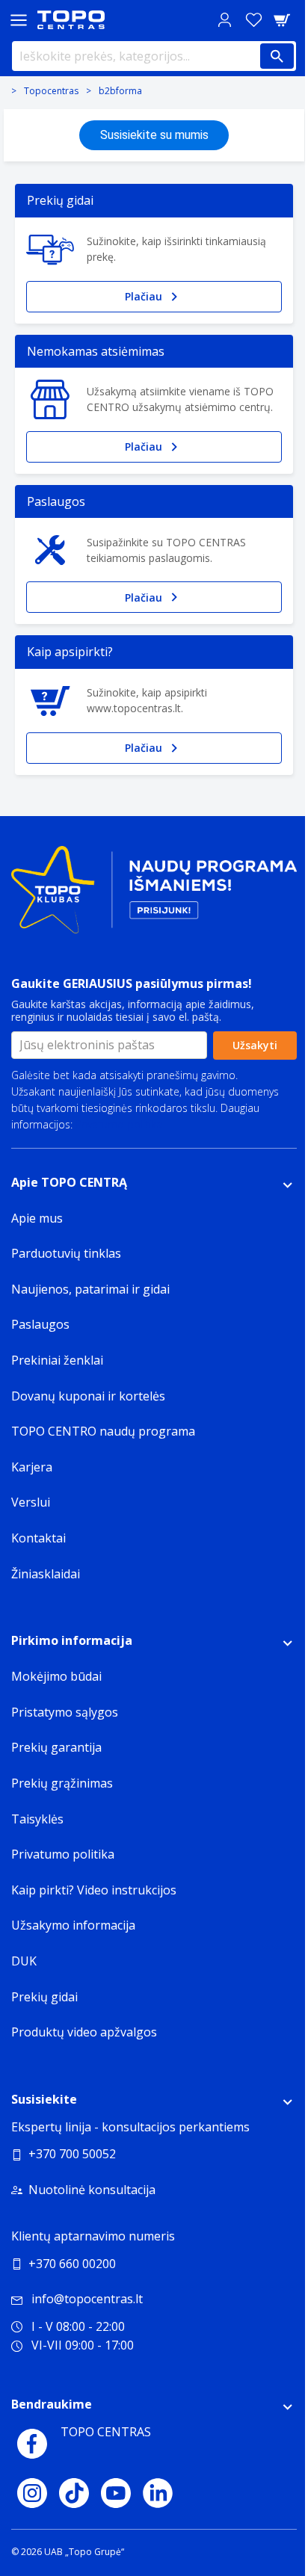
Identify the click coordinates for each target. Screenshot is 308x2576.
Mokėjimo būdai (56, 1676)
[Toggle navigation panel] (19, 20)
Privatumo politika (119, 1124)
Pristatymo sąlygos (65, 1712)
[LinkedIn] (158, 2493)
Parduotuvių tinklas (66, 1253)
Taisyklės (37, 1819)
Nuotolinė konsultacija (92, 2190)
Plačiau (144, 296)
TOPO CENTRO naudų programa (103, 1431)
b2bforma (120, 91)
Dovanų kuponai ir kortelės (88, 1396)
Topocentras (51, 91)
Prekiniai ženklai (57, 1360)
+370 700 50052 (72, 2154)
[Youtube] (116, 2493)
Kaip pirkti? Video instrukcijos (94, 1890)
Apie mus (37, 1218)
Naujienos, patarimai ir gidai (90, 1289)
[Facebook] (32, 2444)
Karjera (32, 1467)
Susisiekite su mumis (154, 135)
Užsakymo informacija (73, 1925)
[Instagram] (32, 2493)
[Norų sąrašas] (253, 20)
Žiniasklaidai (46, 1574)
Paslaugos (40, 1324)
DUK (24, 1961)
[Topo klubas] (154, 896)
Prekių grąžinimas (62, 1783)
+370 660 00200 (72, 2264)
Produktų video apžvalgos (84, 2032)
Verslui (31, 1502)
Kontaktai (38, 1538)
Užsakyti (255, 1045)
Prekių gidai (44, 1997)
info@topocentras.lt (87, 2299)
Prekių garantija (56, 1747)
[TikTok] (74, 2493)
